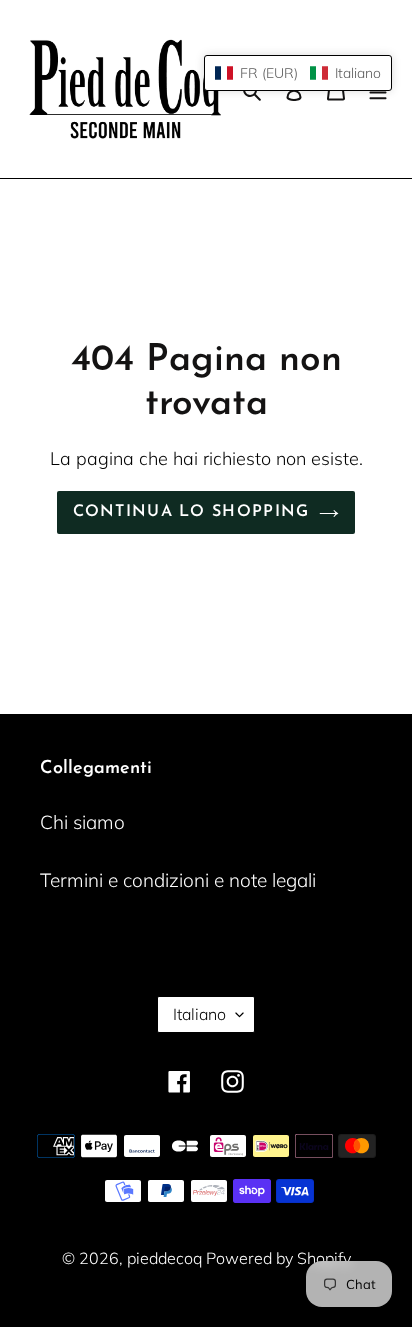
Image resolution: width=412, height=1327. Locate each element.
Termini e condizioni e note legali (178, 880)
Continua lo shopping (191, 512)
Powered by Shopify (278, 1258)
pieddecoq (166, 1258)
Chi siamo (82, 822)
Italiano (199, 1014)
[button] (298, 73)
